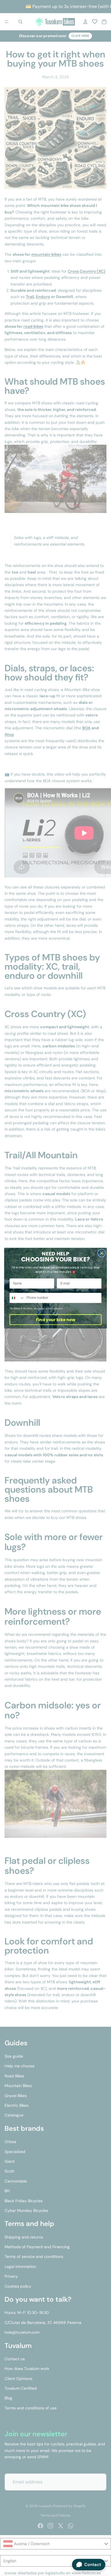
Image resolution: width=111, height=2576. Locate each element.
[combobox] (17, 1298)
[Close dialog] (102, 1253)
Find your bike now (55, 1319)
